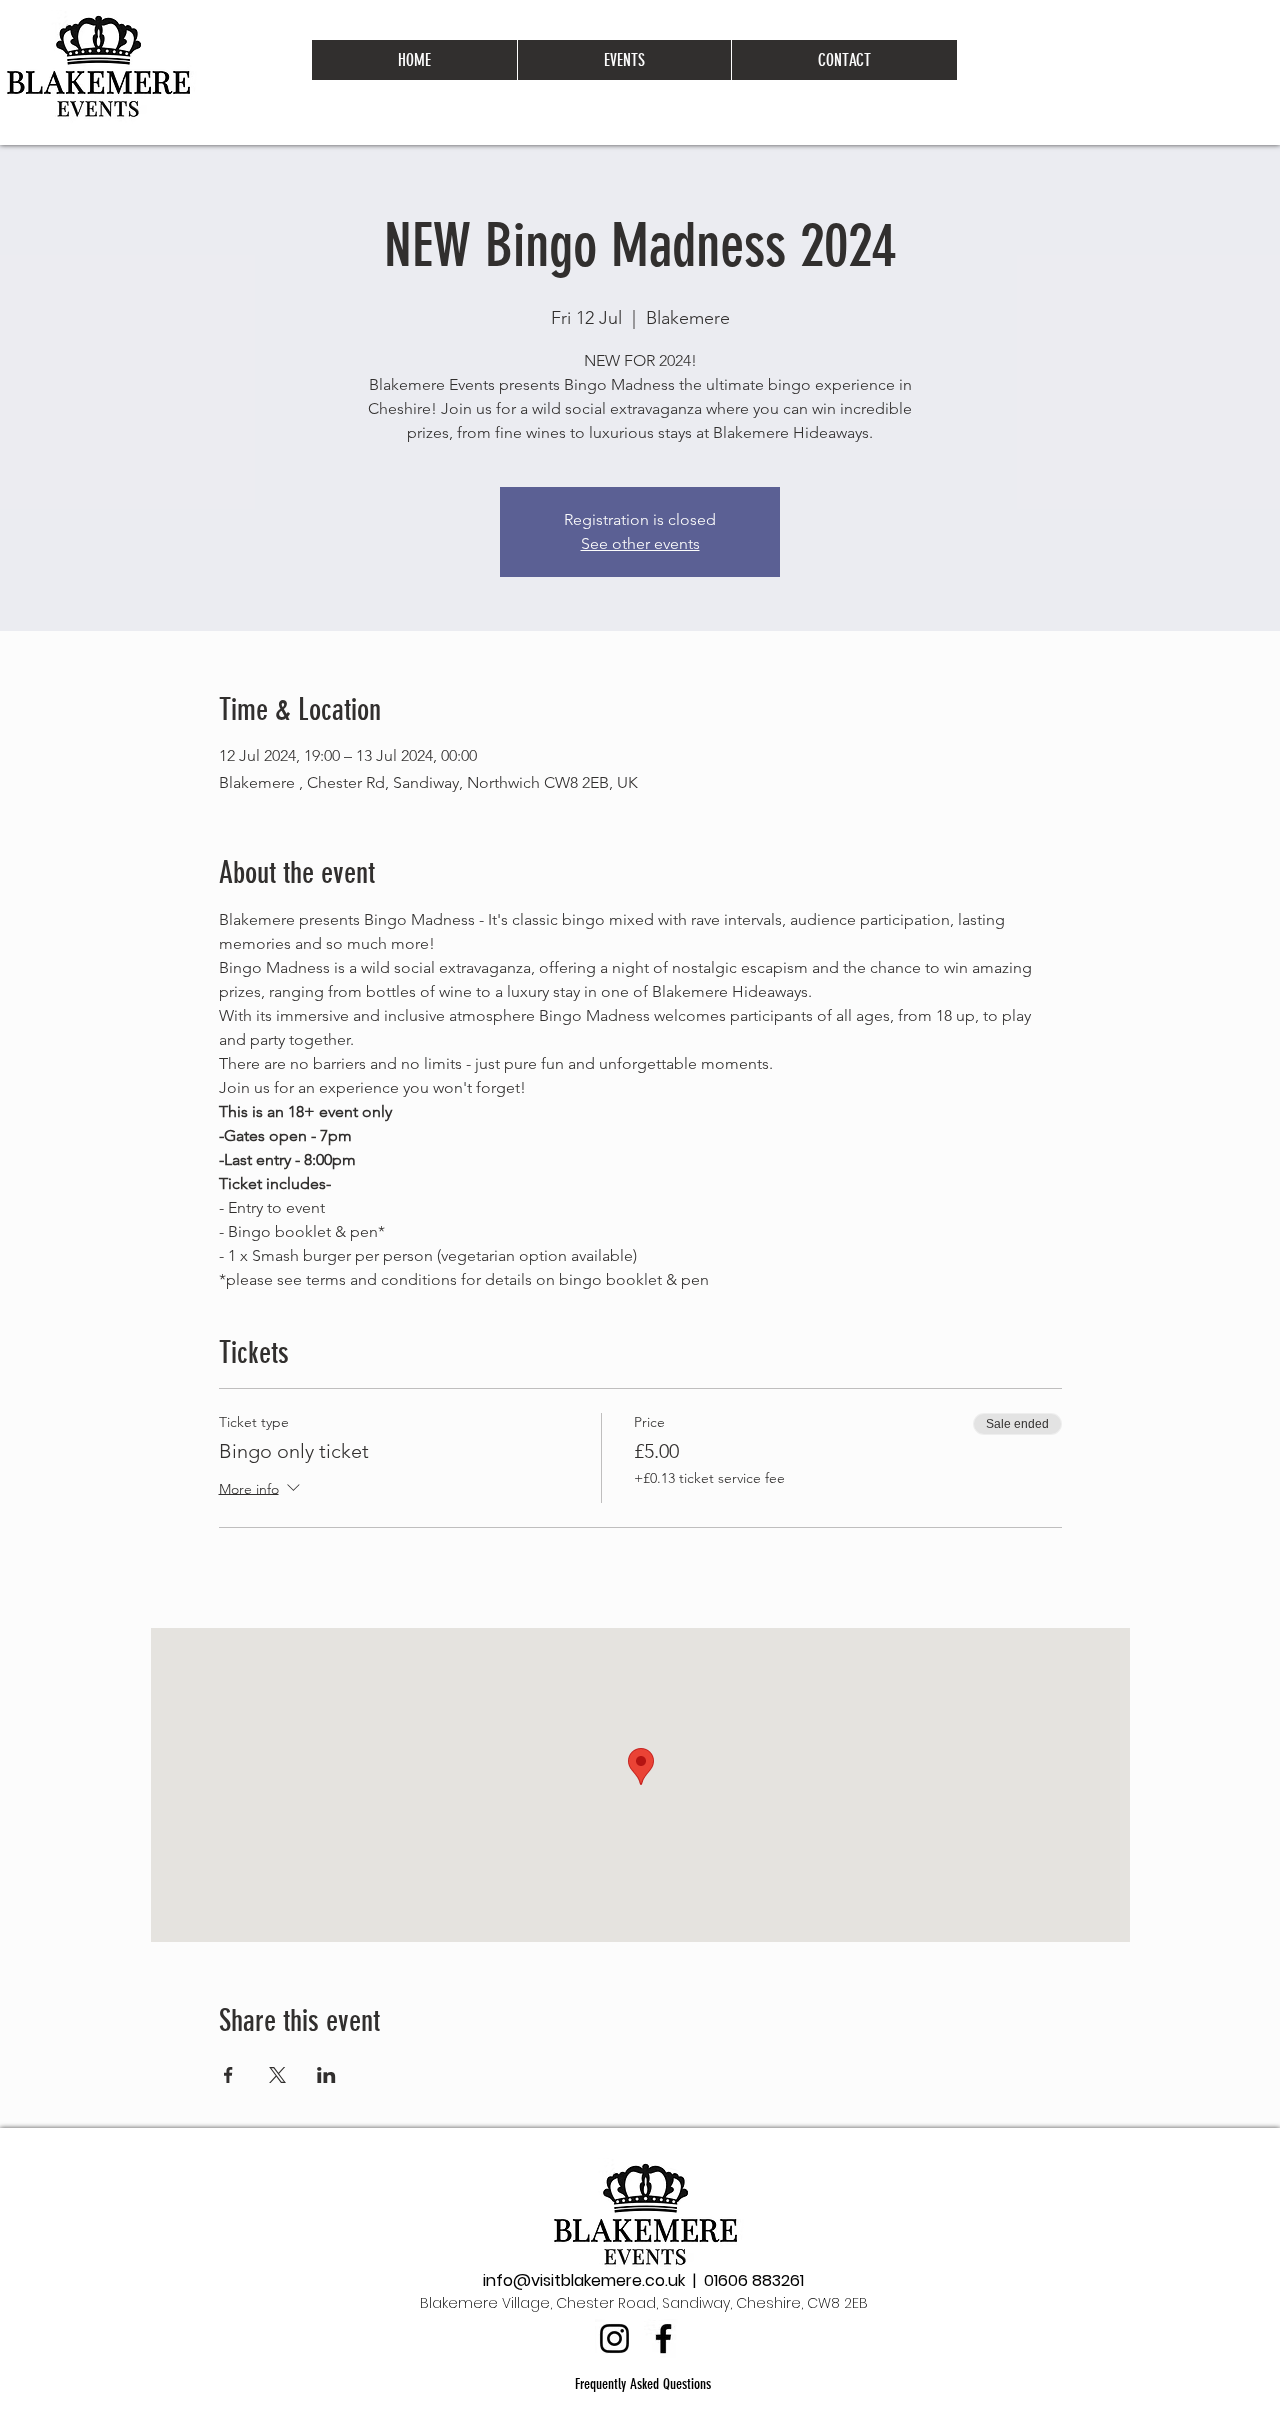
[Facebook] (663, 2338)
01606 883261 (754, 2280)
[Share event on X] (277, 2075)
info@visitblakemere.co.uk (584, 2280)
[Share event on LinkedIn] (326, 2075)
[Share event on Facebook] (228, 2075)
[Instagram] (614, 2338)
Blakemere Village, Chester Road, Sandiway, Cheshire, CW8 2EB (644, 2303)
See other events (640, 543)
